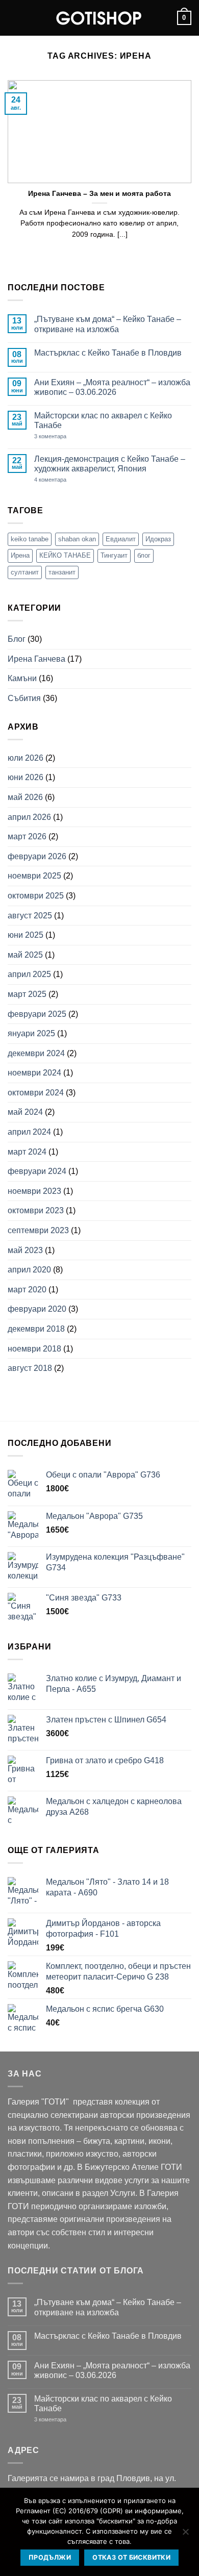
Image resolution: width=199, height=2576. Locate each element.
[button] (14, 18)
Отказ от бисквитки (131, 2557)
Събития (24, 698)
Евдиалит (121, 539)
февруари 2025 (37, 1014)
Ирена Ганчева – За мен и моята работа (99, 194)
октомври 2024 (36, 1093)
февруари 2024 (37, 1171)
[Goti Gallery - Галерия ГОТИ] (99, 18)
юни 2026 (26, 777)
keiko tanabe (30, 539)
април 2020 (29, 1270)
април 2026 (29, 817)
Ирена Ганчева (36, 659)
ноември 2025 (34, 876)
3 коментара (66, 436)
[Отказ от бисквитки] (185, 2535)
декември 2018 (36, 1329)
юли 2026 (26, 758)
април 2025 (29, 974)
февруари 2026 (37, 856)
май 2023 (25, 1250)
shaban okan (77, 539)
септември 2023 (38, 1230)
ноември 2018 (34, 1349)
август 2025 (30, 916)
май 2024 (25, 1112)
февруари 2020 (37, 1309)
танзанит (62, 572)
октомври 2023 (36, 1210)
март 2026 (27, 836)
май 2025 (25, 955)
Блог (17, 639)
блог (144, 555)
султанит (25, 572)
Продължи (50, 2557)
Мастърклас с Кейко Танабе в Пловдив (108, 353)
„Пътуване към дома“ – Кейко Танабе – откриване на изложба (108, 324)
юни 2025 (26, 935)
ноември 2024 (34, 1073)
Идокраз (158, 539)
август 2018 (30, 1368)
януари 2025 (31, 1033)
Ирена (20, 555)
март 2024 (27, 1152)
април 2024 (29, 1132)
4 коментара (69, 480)
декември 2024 (36, 1053)
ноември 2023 (34, 1191)
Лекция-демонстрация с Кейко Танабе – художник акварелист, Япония (110, 464)
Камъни (22, 678)
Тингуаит (114, 555)
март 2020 (27, 1290)
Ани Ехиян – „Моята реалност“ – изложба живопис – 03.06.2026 (112, 387)
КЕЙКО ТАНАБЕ (65, 555)
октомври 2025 (36, 896)
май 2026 (25, 797)
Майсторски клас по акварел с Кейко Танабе (103, 420)
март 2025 (27, 994)
